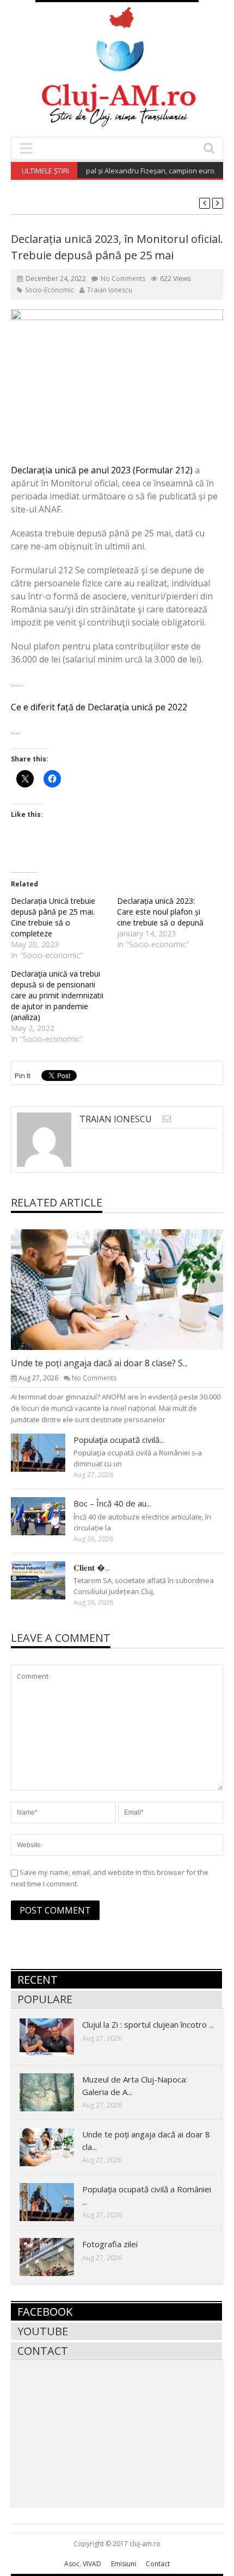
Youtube (43, 2331)
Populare (45, 1999)
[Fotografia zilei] (56, 2256)
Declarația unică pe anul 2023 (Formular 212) (102, 470)
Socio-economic (50, 290)
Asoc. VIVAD (83, 2564)
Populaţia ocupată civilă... (119, 1440)
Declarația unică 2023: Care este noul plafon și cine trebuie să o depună (160, 912)
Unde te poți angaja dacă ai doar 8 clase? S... (99, 1363)
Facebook (45, 2312)
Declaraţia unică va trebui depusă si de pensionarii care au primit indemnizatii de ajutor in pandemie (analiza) (57, 995)
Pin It (23, 1076)
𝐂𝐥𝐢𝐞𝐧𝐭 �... (92, 1567)
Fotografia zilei (110, 2244)
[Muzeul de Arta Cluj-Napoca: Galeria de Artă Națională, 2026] (56, 2092)
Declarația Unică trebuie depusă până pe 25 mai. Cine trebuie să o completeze (53, 917)
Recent (38, 1980)
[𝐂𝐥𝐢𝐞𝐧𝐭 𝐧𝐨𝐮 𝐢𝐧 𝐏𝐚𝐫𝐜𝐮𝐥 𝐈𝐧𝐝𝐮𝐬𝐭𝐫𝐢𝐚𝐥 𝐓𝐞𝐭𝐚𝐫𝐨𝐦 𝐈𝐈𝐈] (47, 1580)
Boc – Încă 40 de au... (112, 1503)
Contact (43, 2351)
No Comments (123, 279)
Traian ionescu (110, 290)
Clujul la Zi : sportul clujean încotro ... (148, 2024)
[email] (167, 1119)
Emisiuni (124, 2564)
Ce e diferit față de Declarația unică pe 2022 (99, 707)
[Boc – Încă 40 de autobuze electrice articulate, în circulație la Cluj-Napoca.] (47, 1516)
